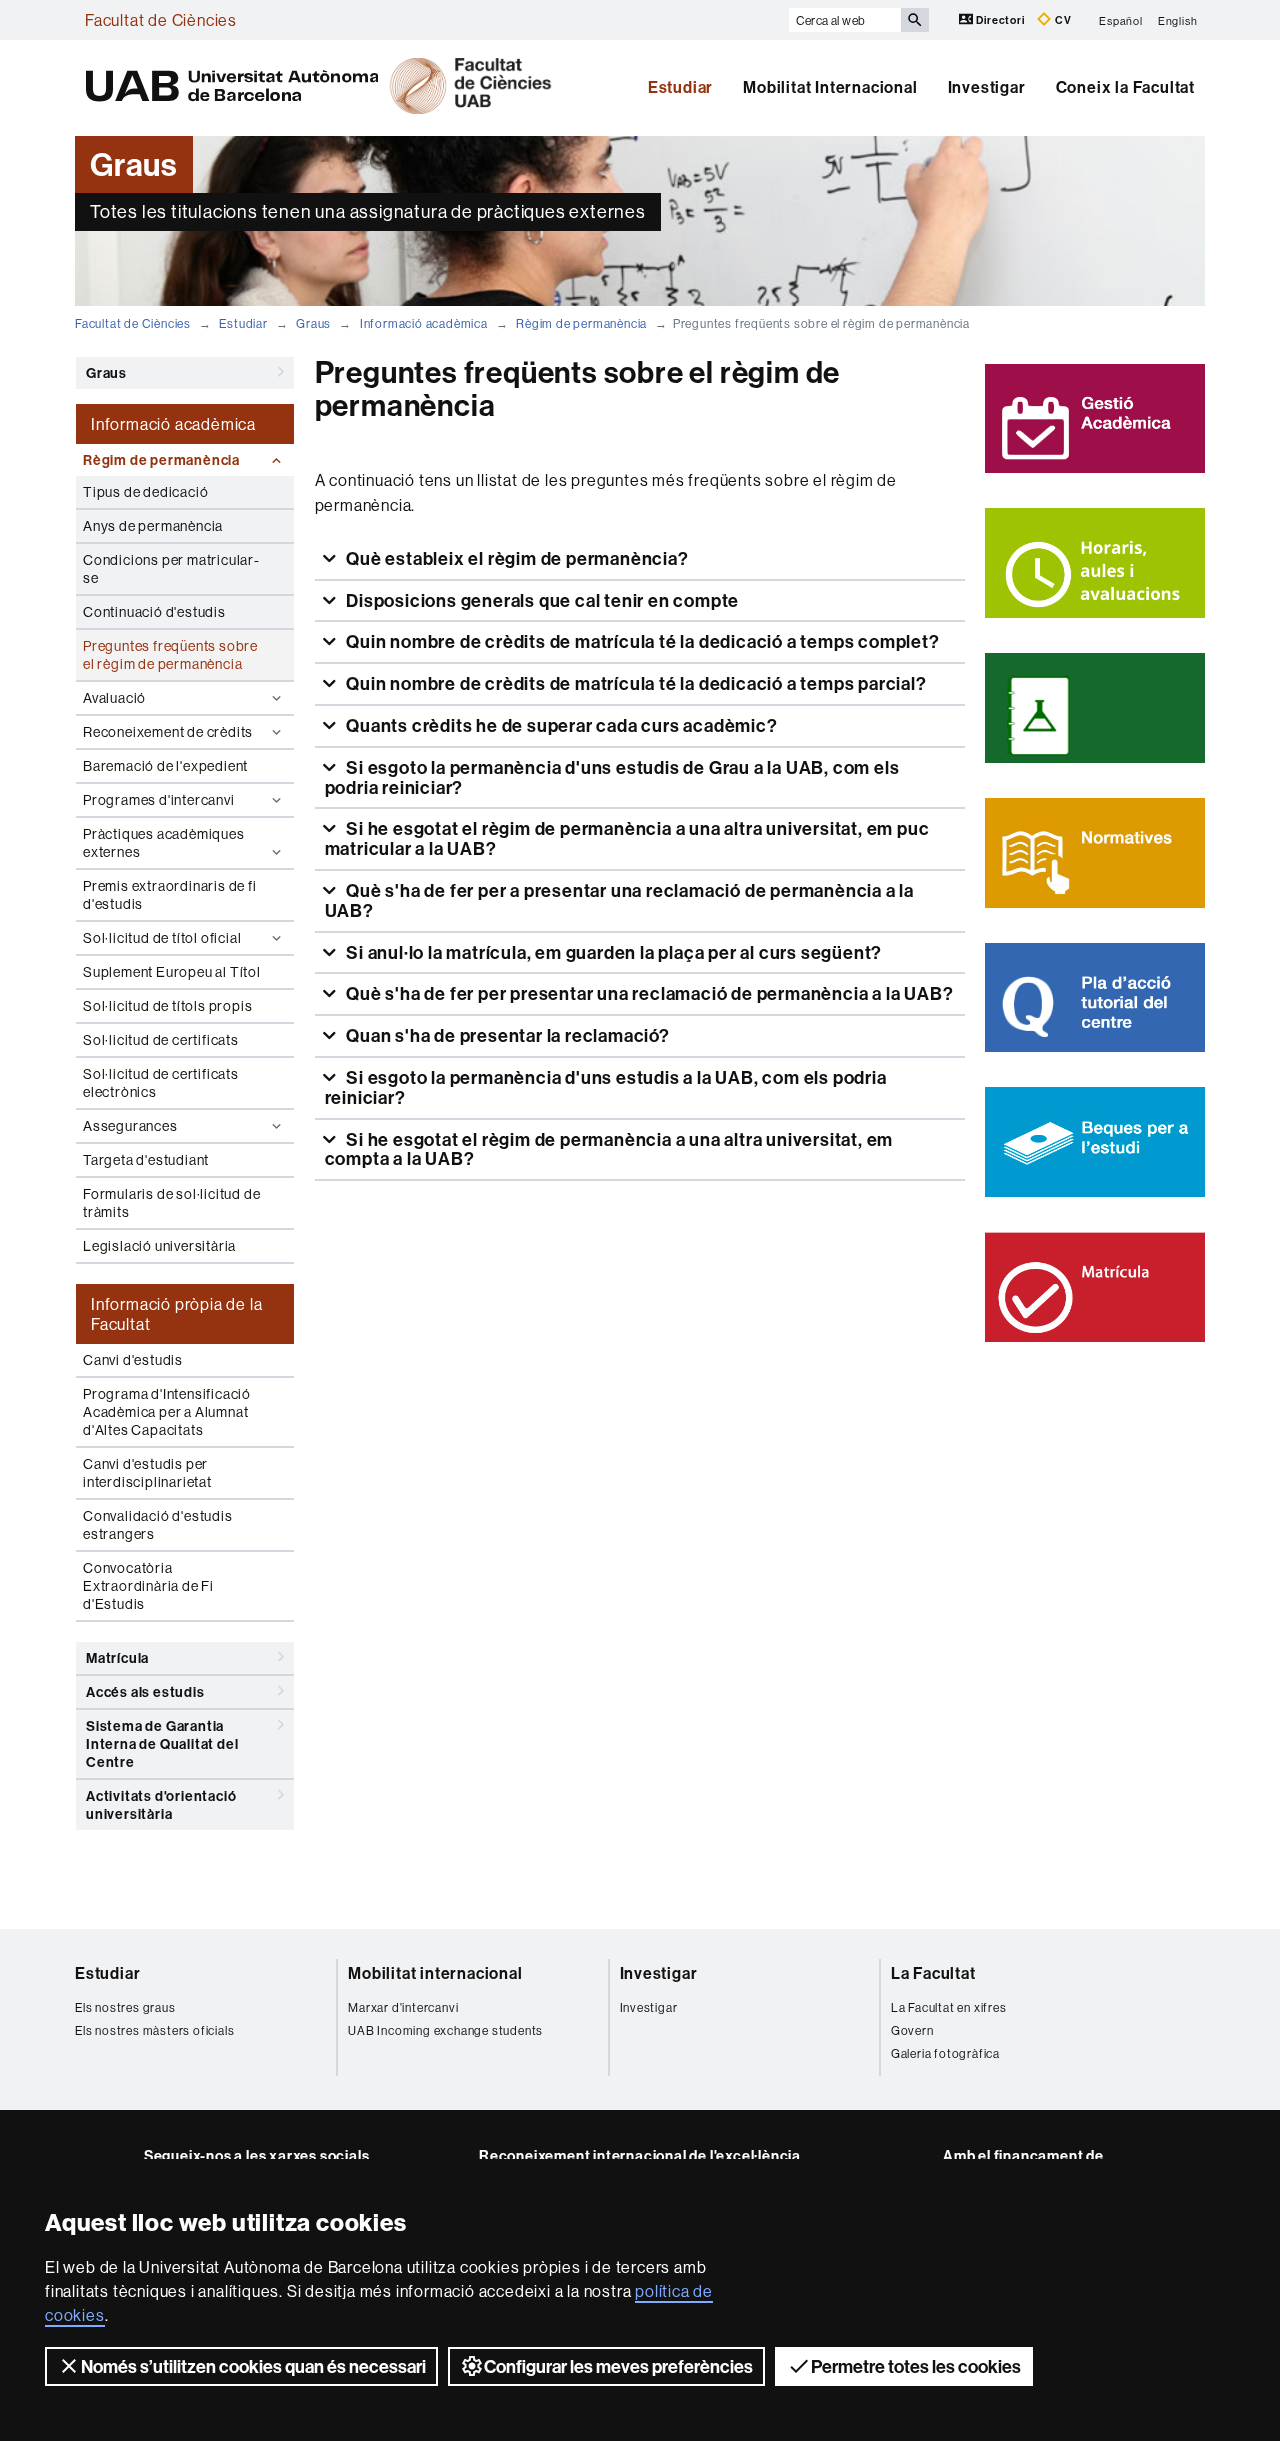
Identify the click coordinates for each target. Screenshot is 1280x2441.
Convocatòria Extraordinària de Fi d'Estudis (148, 1586)
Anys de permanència (153, 526)
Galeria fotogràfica (945, 2053)
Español (1121, 20)
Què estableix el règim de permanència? (515, 558)
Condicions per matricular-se (171, 569)
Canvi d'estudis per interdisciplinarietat (147, 1473)
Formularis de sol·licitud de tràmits (171, 1203)
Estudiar (680, 87)
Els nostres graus (125, 2007)
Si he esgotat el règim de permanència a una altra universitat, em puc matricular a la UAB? (627, 838)
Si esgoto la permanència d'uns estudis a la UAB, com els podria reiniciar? (606, 1087)
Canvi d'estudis (133, 1360)
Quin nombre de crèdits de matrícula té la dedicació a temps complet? (640, 641)
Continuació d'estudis (154, 612)
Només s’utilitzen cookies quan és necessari (253, 2366)
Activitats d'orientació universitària (161, 1805)
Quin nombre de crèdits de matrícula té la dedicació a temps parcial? (634, 683)
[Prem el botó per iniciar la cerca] (915, 20)
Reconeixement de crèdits (168, 732)
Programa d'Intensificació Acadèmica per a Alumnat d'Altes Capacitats (167, 1412)
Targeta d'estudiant (146, 1160)
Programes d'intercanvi (159, 800)
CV (1061, 20)
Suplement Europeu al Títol (172, 972)
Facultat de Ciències (161, 20)
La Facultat (933, 1973)
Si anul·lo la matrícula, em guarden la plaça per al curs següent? (612, 952)
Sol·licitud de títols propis (167, 1006)
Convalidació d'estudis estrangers (158, 1525)
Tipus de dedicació (145, 492)
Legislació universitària (159, 1246)
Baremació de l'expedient (165, 766)
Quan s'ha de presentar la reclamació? (505, 1035)
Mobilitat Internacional (830, 87)
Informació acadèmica (424, 323)
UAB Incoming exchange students (445, 2030)
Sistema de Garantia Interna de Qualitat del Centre (162, 1744)
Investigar (987, 87)
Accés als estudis (145, 1692)
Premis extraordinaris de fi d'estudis (170, 895)
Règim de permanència (581, 323)
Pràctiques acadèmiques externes (164, 843)
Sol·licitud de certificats (161, 1040)
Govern (912, 2030)
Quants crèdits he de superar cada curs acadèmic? (559, 725)
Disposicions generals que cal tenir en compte (540, 600)
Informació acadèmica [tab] (173, 424)
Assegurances (130, 1126)
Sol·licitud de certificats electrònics (161, 1083)
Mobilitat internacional (435, 1973)
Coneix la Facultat (1125, 87)
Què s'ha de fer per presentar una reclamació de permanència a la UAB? (647, 993)
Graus (313, 323)
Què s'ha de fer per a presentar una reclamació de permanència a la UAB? (619, 900)
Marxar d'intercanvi (403, 2007)
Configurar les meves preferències (618, 2366)
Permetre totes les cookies (916, 2366)
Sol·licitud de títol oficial (162, 938)
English (1178, 20)
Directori (1001, 20)
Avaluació (114, 698)
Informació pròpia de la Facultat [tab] (176, 1314)
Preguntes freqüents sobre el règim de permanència (170, 655)
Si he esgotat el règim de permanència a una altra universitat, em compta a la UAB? (609, 1149)
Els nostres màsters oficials (154, 2030)
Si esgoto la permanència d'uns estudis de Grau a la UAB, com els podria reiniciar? (612, 777)
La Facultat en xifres (949, 2007)
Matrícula (117, 1658)
